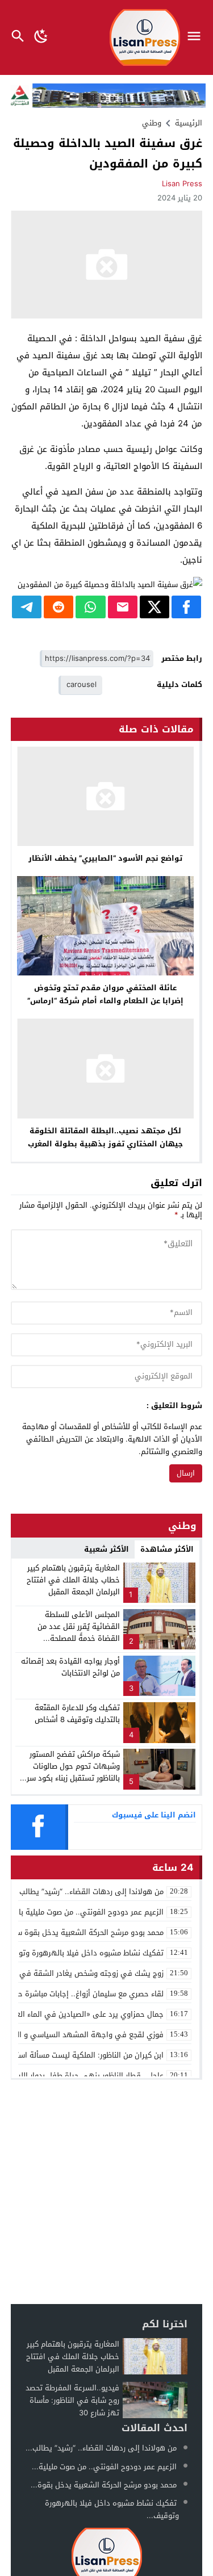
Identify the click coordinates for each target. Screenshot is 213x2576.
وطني (152, 123)
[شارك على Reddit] (59, 607)
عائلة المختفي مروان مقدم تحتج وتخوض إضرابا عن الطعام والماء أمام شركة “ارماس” (105, 994)
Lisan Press (182, 184)
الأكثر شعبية (106, 1549)
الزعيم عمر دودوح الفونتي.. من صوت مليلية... (104, 2467)
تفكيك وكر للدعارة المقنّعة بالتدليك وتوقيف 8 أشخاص (77, 1714)
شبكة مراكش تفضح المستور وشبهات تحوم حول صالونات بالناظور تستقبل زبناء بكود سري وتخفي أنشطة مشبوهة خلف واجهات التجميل (70, 1778)
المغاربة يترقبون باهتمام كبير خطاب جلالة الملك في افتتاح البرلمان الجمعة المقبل (73, 1580)
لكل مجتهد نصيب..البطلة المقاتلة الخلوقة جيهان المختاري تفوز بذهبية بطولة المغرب (105, 1137)
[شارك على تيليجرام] (27, 607)
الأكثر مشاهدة (167, 1549)
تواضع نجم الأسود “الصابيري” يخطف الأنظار (105, 858)
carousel (82, 684)
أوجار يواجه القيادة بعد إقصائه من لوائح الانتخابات (70, 1667)
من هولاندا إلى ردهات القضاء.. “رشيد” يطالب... (101, 2448)
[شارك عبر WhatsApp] (90, 607)
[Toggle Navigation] (197, 37)
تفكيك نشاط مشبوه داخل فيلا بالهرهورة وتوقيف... (112, 2509)
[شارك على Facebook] (186, 607)
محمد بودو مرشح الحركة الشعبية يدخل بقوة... (104, 2485)
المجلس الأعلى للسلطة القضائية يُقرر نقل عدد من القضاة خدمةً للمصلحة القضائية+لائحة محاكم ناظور (75, 1632)
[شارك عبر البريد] (123, 607)
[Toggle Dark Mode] (41, 37)
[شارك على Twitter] (154, 607)
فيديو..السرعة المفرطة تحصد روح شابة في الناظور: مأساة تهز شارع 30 (72, 2400)
